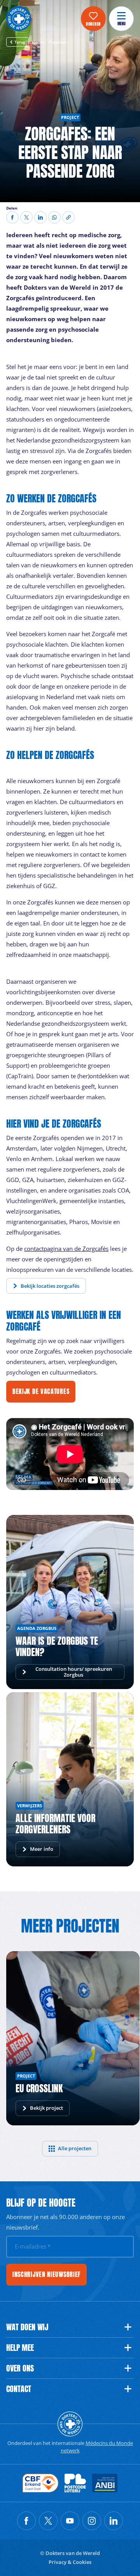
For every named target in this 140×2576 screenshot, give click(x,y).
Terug (20, 42)
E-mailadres (33, 2246)
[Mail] (54, 217)
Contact (19, 2389)
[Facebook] (12, 217)
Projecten (58, 42)
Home (38, 42)
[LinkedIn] (40, 217)
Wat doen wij (27, 2327)
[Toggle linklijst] (128, 2327)
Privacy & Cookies (70, 2562)
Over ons (20, 2368)
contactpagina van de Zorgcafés (66, 1249)
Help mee (20, 2348)
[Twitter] (26, 217)
